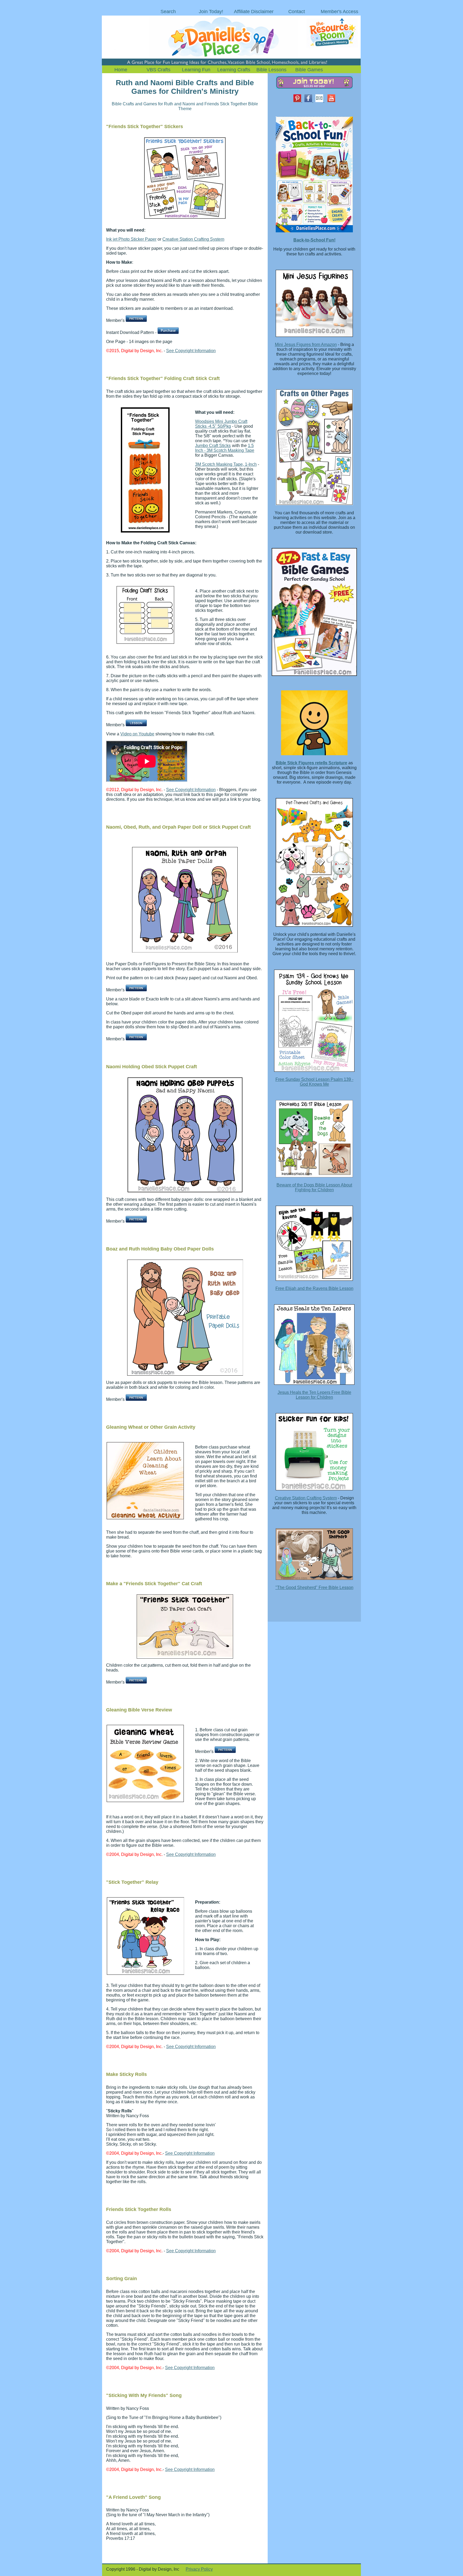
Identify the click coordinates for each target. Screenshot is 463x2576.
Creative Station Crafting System (193, 239)
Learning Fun (196, 70)
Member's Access (339, 12)
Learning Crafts (234, 70)
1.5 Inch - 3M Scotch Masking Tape (225, 448)
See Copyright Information (191, 351)
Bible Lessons (271, 70)
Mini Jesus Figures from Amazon (306, 345)
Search (168, 12)
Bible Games (309, 70)
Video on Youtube (137, 734)
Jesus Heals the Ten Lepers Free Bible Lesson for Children (314, 1395)
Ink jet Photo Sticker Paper (131, 239)
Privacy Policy (199, 2569)
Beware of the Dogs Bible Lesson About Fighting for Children (314, 1187)
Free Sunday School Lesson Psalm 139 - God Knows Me (314, 1082)
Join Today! (211, 12)
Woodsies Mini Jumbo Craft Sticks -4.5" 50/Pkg (221, 424)
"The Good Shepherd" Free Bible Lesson (314, 1587)
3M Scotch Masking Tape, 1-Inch (226, 464)
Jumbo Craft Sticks (213, 446)
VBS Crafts (158, 70)
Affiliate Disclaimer (254, 12)
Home (121, 70)
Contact (297, 12)
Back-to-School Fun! (314, 240)
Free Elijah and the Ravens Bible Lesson (314, 1288)
